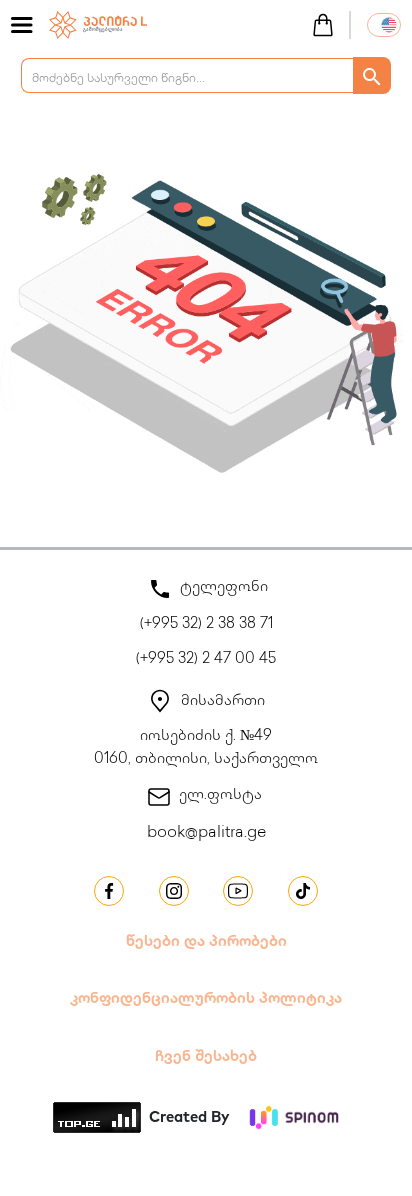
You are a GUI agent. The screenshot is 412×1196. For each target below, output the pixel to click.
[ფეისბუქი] (109, 891)
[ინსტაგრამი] (174, 891)
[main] (98, 23)
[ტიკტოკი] (303, 891)
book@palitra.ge (206, 833)
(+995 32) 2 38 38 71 (206, 625)
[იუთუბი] (238, 891)
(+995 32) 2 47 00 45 (206, 660)
